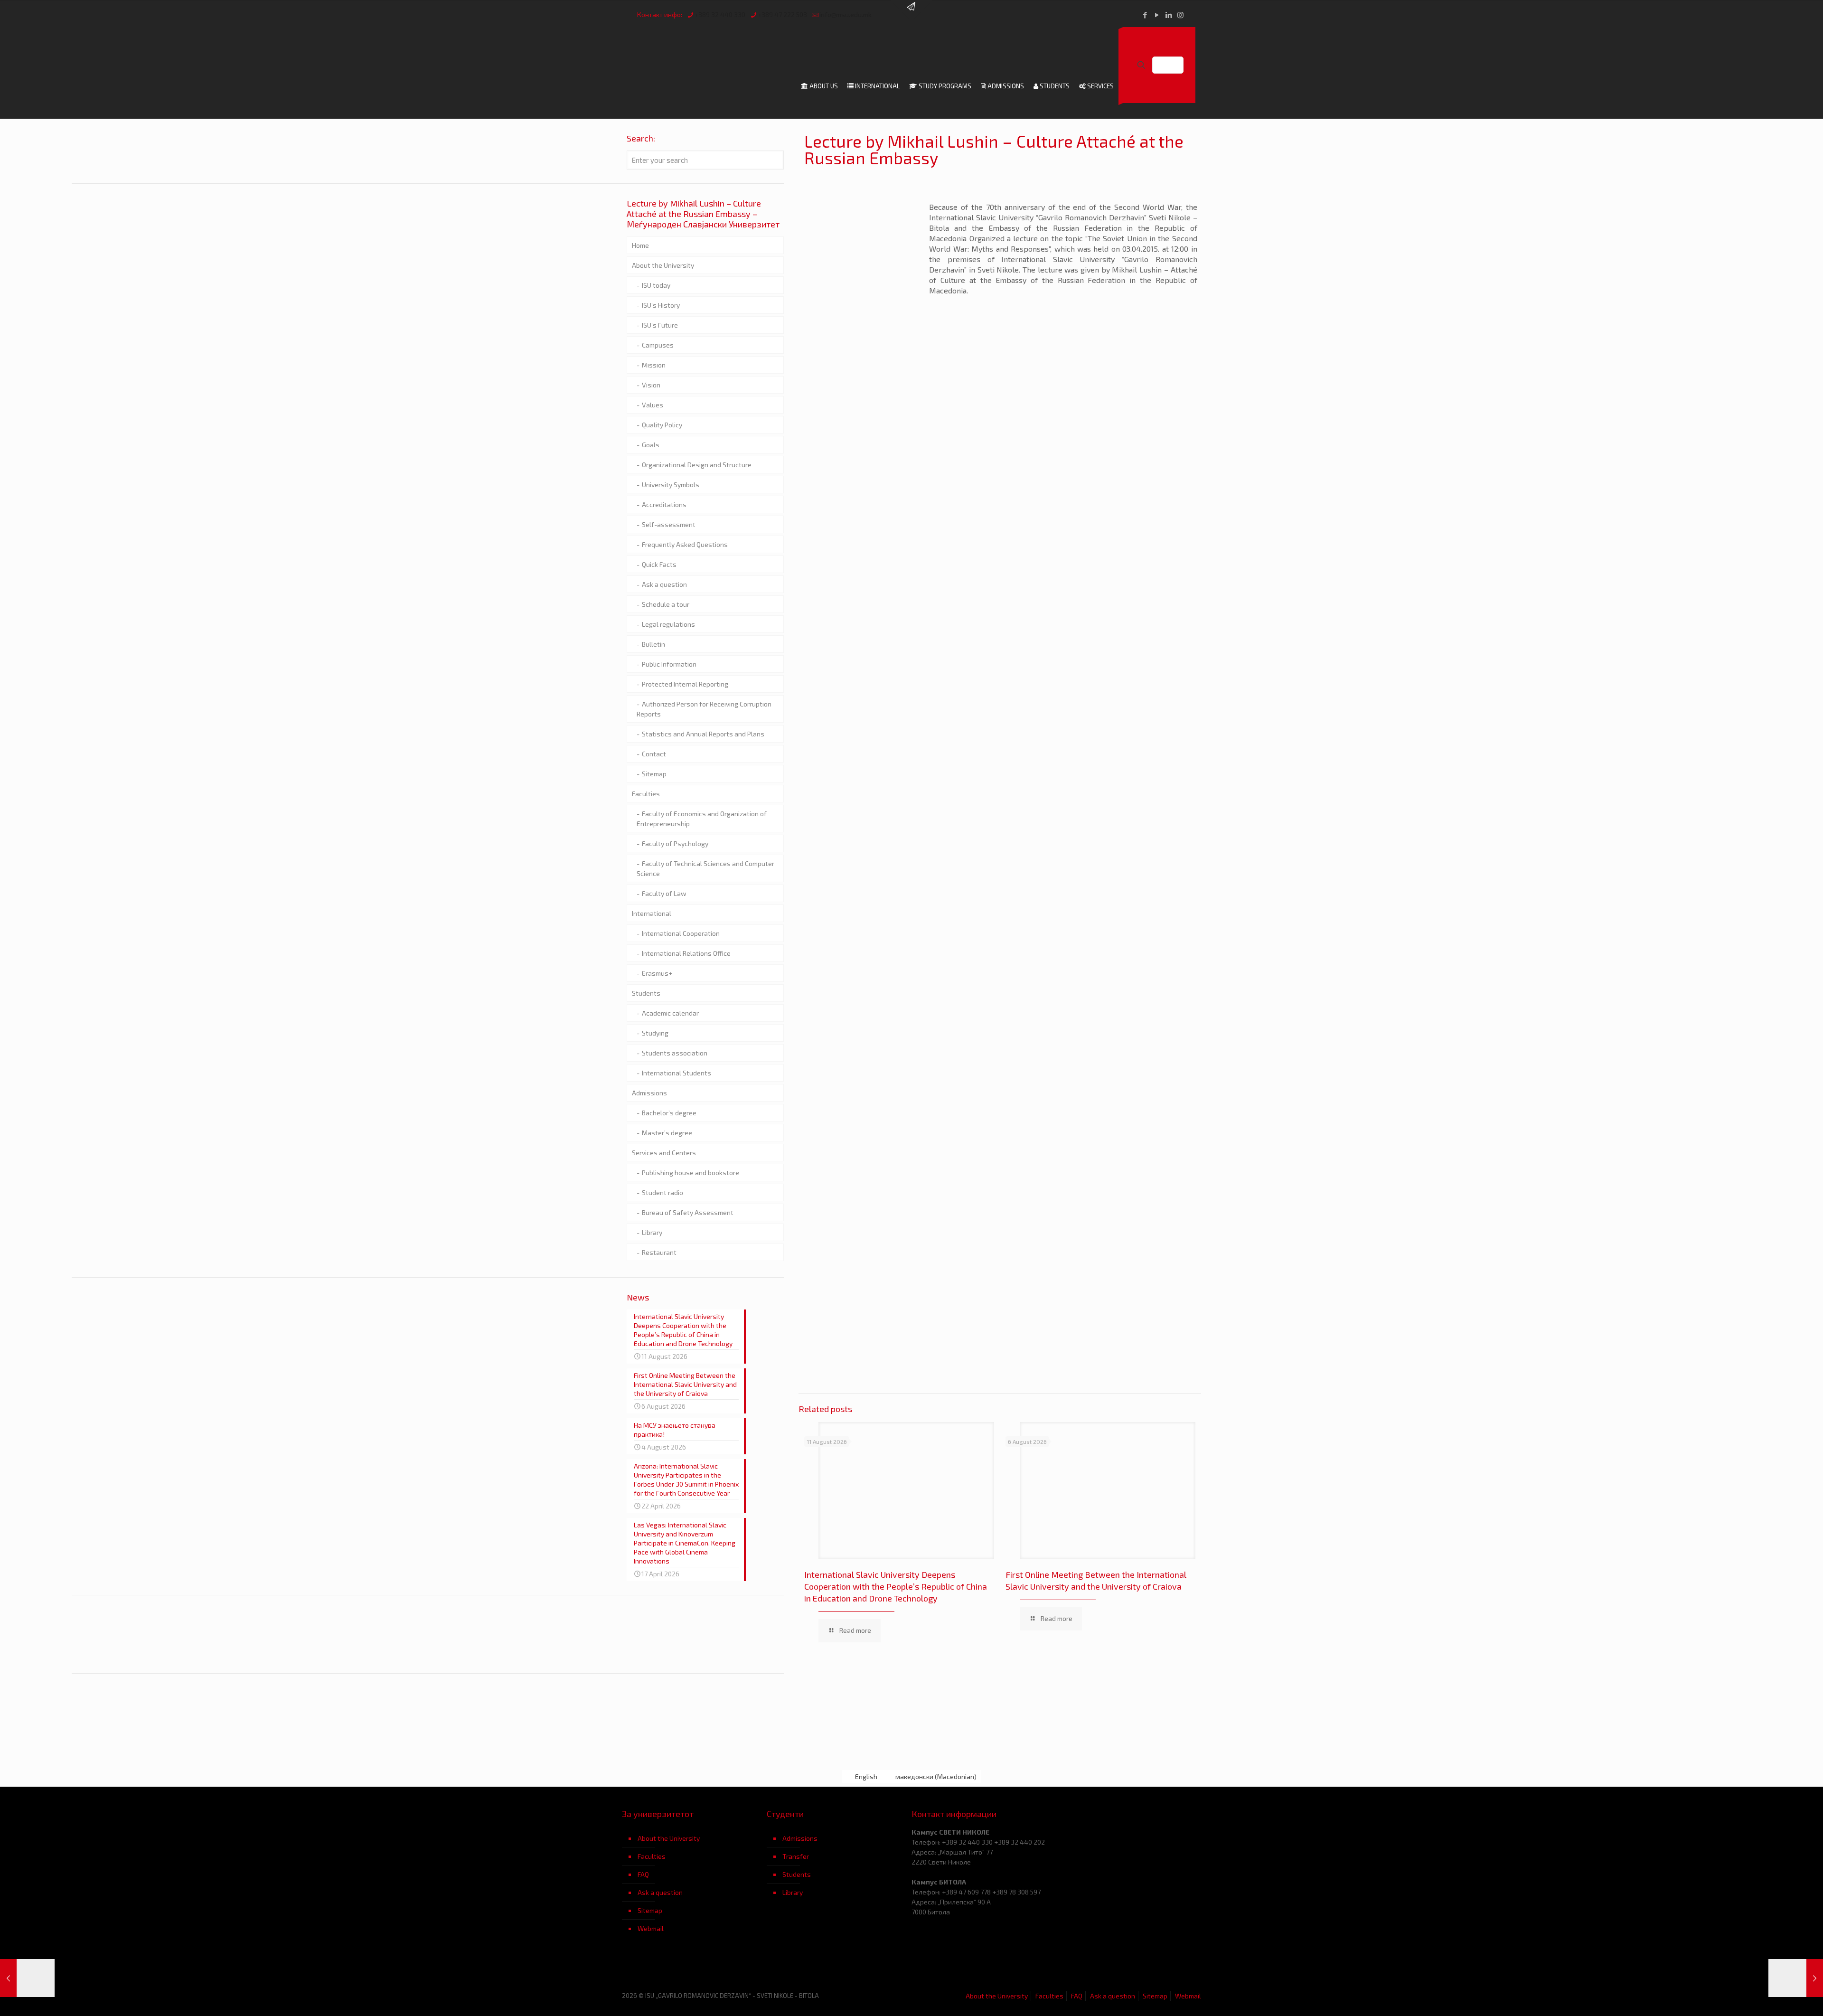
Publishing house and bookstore (691, 1173)
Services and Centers (664, 1153)
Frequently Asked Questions (685, 544)
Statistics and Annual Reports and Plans (703, 734)
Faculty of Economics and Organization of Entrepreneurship (702, 819)
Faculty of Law (664, 893)
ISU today (656, 285)
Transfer (796, 1856)
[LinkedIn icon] (1169, 15)
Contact (654, 754)
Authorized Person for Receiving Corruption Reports (704, 709)
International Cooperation (681, 933)
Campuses (658, 345)
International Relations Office (686, 953)
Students (646, 993)
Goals (651, 445)
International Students (677, 1073)
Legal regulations (668, 624)
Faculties (646, 794)
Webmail (651, 1928)
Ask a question (664, 584)
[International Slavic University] (718, 48)
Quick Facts (659, 564)
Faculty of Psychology (675, 843)
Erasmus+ (657, 973)
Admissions (649, 1093)
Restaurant (659, 1252)
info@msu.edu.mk (846, 14)
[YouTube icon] (1157, 15)
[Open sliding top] (911, 11)
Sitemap (654, 774)
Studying (655, 1033)
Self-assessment (669, 524)
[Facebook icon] (1145, 15)
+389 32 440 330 (720, 14)
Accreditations (664, 504)
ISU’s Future (660, 325)
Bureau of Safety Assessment (688, 1212)
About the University (663, 265)
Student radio (662, 1192)
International (652, 913)
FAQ (643, 1874)
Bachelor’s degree (669, 1113)
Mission (654, 365)
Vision (651, 385)
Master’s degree (667, 1133)
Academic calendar (670, 1013)
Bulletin (653, 644)
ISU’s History (661, 305)
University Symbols (671, 485)
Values (653, 405)
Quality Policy (662, 425)
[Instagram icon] (1180, 15)
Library (652, 1232)
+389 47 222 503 (782, 14)
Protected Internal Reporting (685, 684)
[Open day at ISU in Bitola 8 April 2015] (1796, 1978)
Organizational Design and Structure (697, 465)
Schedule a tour (666, 604)
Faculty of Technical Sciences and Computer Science (705, 868)
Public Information (669, 664)
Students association (675, 1053)
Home (640, 245)
